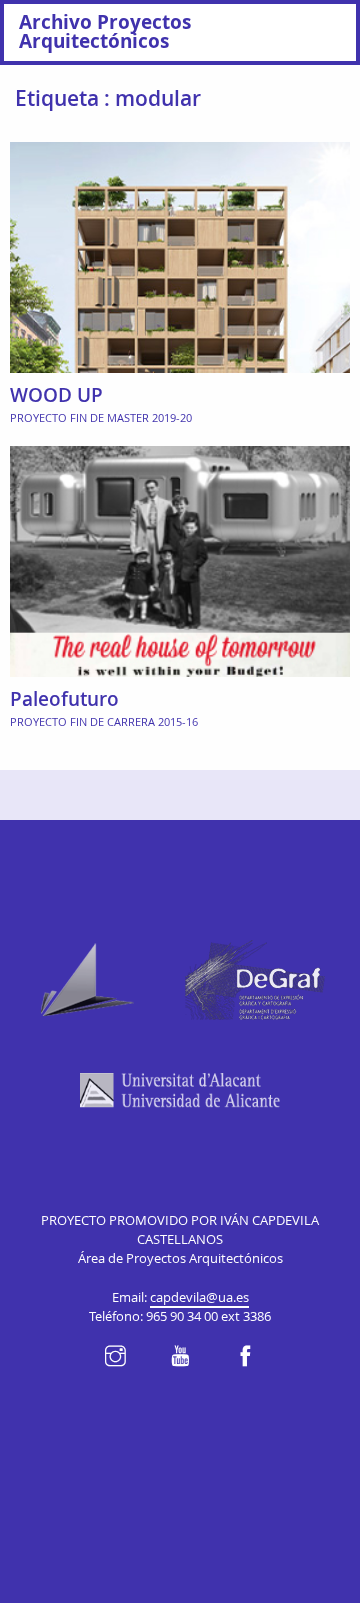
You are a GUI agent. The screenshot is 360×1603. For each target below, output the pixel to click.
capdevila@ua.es (199, 1297)
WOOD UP (56, 395)
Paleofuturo (64, 699)
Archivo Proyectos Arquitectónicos (105, 31)
